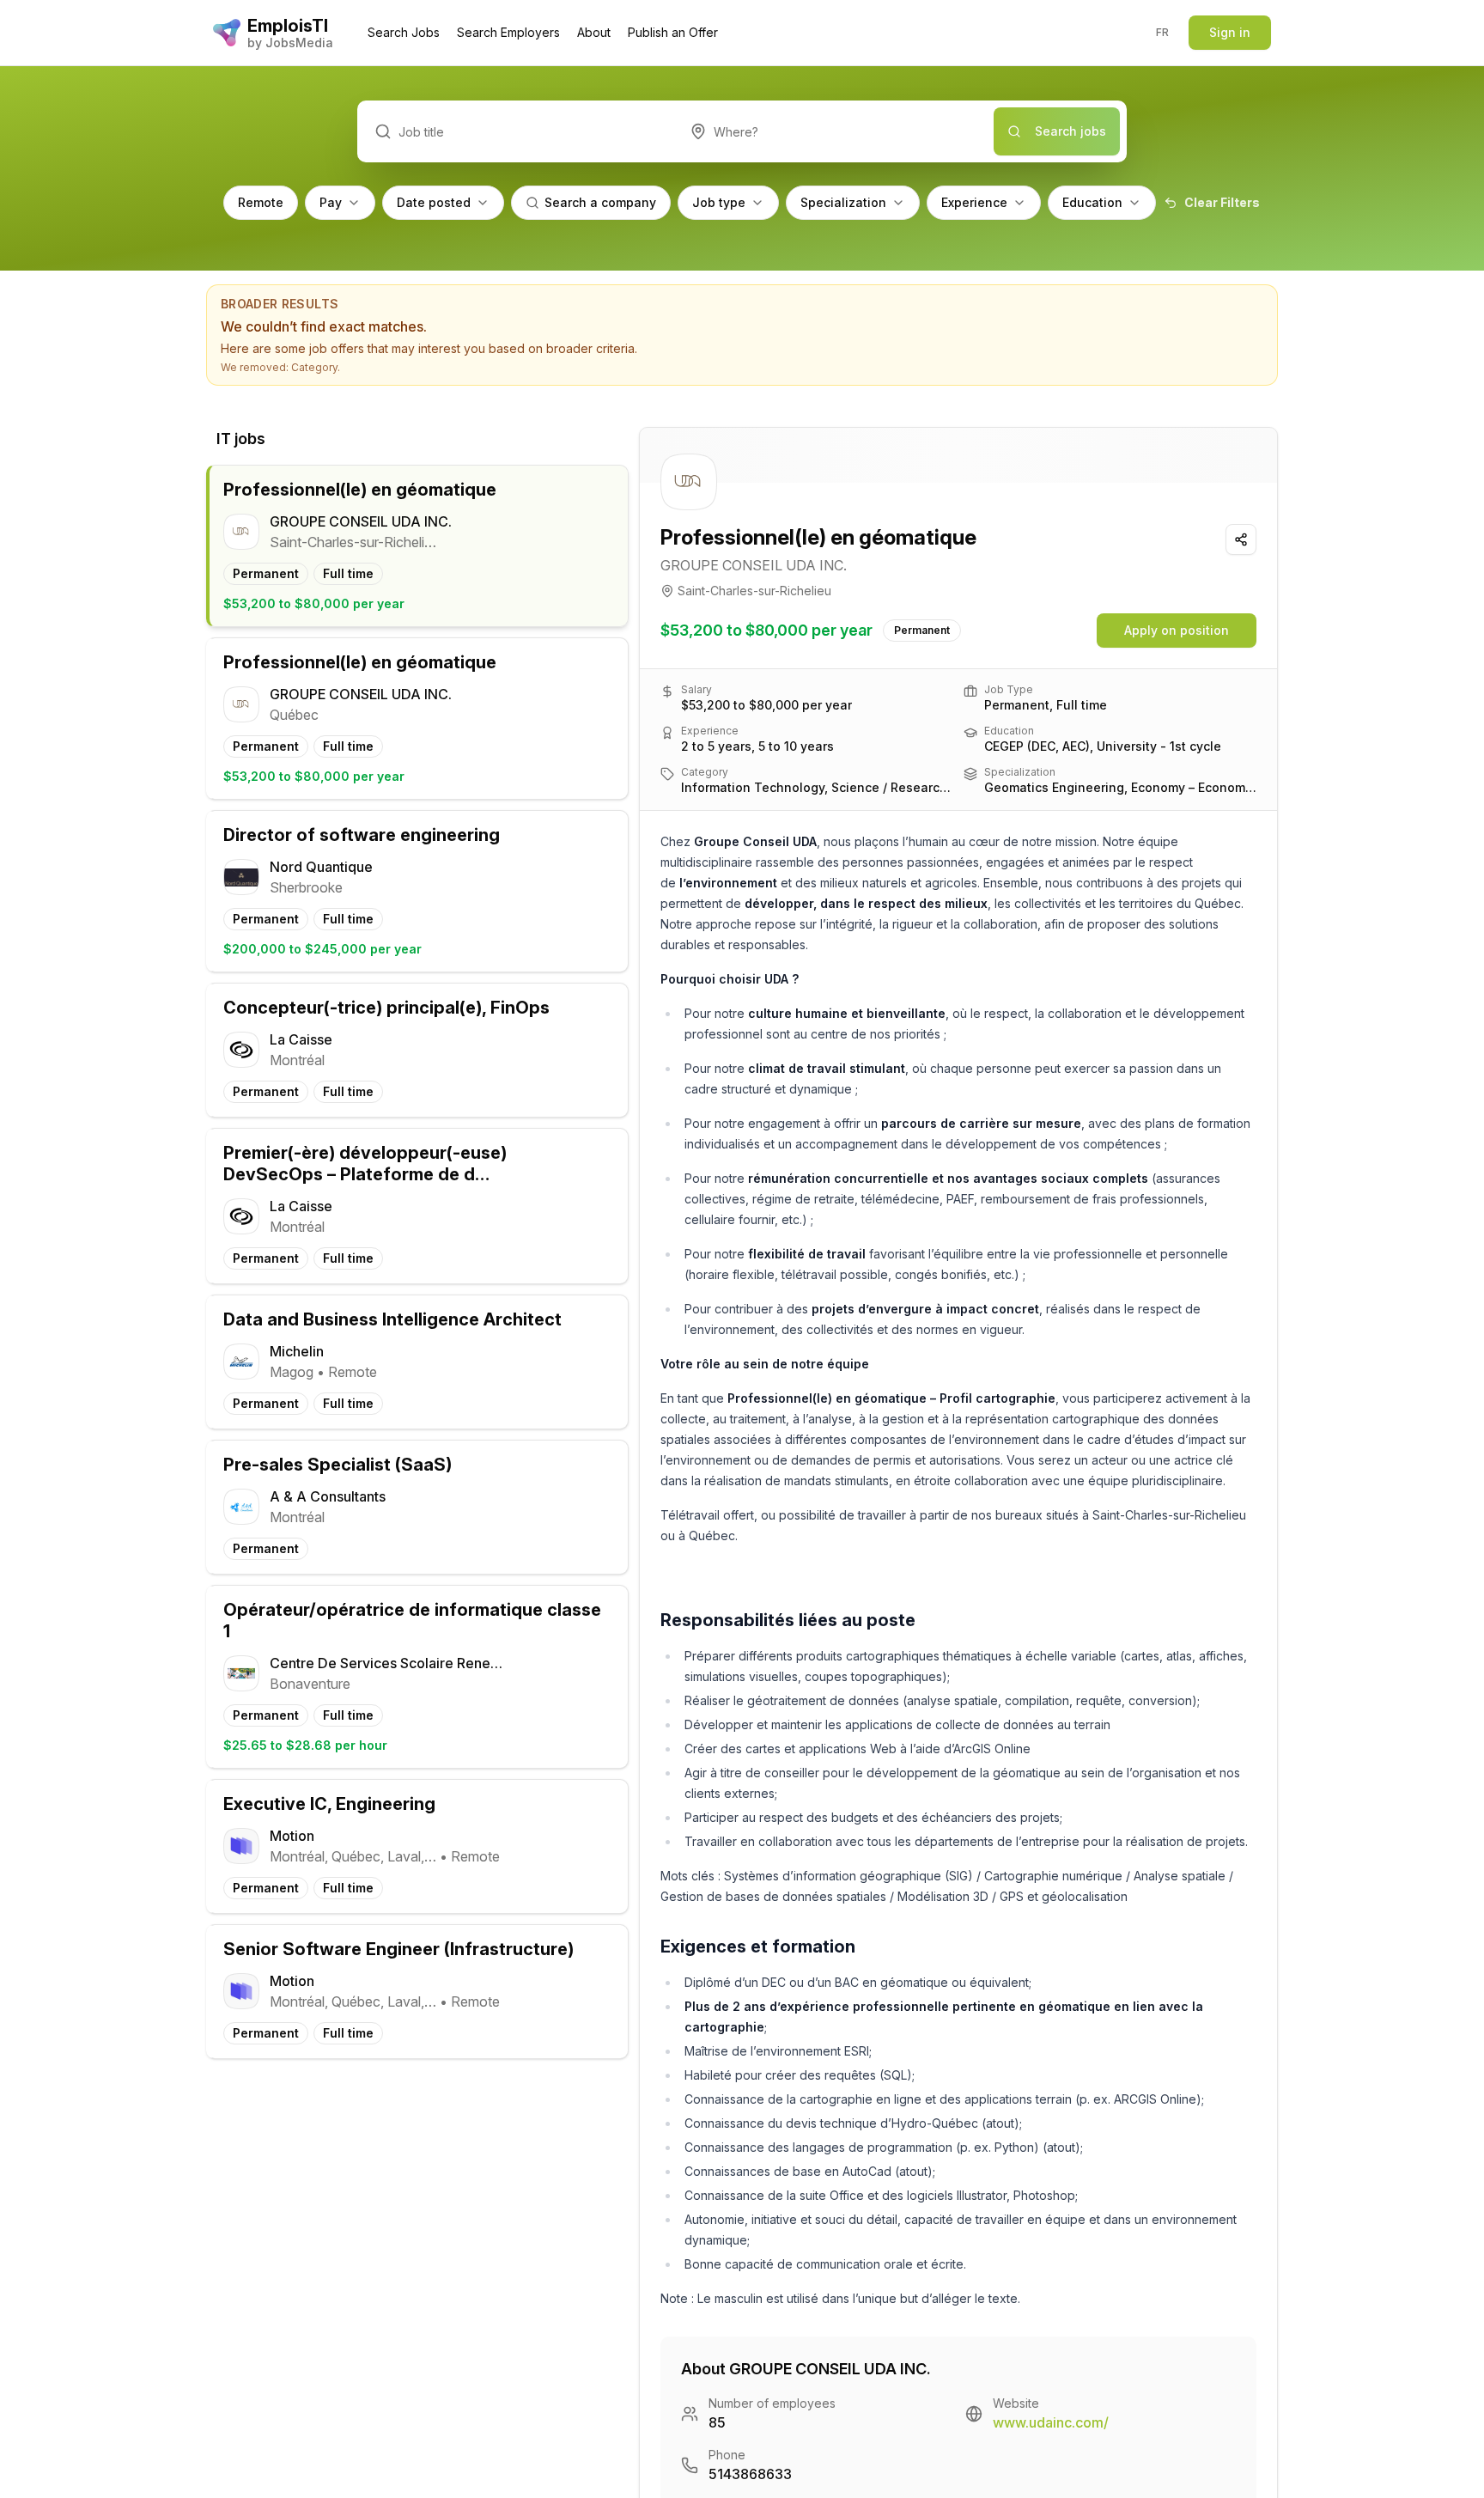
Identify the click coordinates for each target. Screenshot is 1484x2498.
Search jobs (1070, 131)
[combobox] (833, 131)
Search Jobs (404, 32)
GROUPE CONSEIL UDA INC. (754, 565)
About (594, 32)
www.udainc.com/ (1051, 2422)
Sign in (1230, 32)
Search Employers (508, 32)
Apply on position (1177, 630)
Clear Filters (1222, 202)
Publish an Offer (673, 32)
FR (1163, 32)
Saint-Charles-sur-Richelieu (754, 591)
